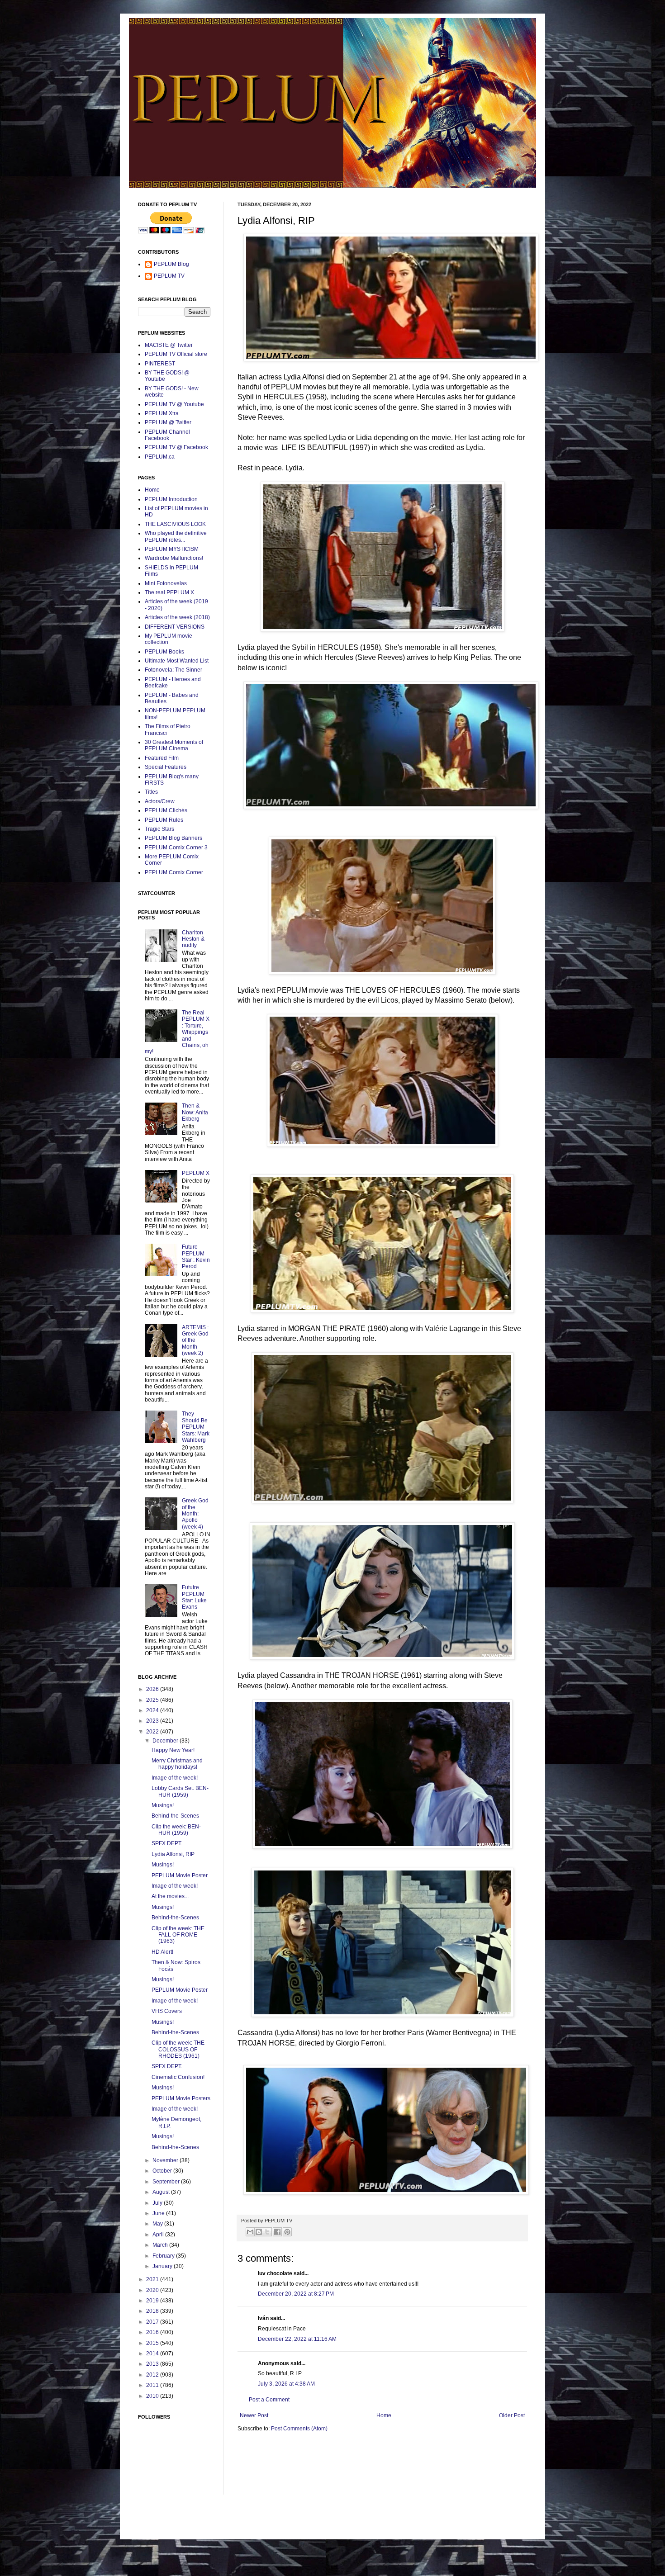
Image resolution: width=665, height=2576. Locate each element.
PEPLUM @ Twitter (168, 422)
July (158, 2203)
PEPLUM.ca (160, 457)
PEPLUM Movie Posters (181, 2098)
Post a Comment (269, 2400)
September (167, 2182)
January (163, 2266)
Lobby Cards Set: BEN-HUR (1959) (180, 1791)
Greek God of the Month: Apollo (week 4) (195, 1514)
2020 (153, 2290)
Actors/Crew (160, 801)
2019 (153, 2301)
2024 (153, 1710)
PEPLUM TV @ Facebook (176, 447)
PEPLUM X (196, 1173)
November (166, 2160)
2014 (153, 2353)
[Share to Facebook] (277, 2232)
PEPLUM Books (164, 652)
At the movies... (170, 1896)
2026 (153, 1689)
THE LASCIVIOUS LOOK (175, 524)
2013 (153, 2364)
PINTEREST (160, 364)
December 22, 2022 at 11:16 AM (297, 2339)
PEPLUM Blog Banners (173, 838)
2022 (153, 1732)
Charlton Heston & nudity (193, 939)
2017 (153, 2322)
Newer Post (254, 2415)
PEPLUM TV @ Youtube (174, 404)
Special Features (166, 767)
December (166, 1741)
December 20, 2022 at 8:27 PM (296, 2294)
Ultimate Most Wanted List (177, 661)
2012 (153, 2375)
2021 (153, 2279)
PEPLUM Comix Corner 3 (176, 848)
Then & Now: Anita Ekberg (195, 1112)
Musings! (163, 1805)
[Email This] (250, 2232)
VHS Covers (167, 2011)
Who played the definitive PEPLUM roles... (176, 536)
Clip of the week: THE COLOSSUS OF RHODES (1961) (178, 2049)
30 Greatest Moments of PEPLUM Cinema (174, 745)
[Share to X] (267, 2232)
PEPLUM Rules (164, 820)
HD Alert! (162, 1952)
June (159, 2213)
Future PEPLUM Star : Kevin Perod (196, 1257)
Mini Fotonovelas (166, 583)
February (164, 2256)
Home (384, 2415)
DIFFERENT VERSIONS (175, 627)
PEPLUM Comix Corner (174, 872)
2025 (153, 1700)
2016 (153, 2332)
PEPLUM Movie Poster (180, 1875)
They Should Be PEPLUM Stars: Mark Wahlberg (196, 1427)
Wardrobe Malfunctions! (174, 558)
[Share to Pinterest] (287, 2232)
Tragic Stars (159, 829)
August (162, 2192)
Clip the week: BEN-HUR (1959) (176, 1830)
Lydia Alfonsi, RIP (173, 1854)
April (159, 2235)
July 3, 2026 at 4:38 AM (286, 2384)
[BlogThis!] (259, 2232)
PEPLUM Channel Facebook (167, 435)
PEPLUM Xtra (162, 413)
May (158, 2224)
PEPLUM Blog (171, 264)
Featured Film (162, 758)
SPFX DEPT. (167, 1843)
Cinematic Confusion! (178, 2077)
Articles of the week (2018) (177, 617)
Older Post (512, 2415)
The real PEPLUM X (169, 592)
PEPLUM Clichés (166, 810)
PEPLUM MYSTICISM (172, 549)
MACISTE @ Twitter (169, 345)
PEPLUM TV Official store (176, 354)
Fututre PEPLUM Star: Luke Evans (194, 1597)
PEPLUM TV (169, 276)
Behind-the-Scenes (175, 1816)
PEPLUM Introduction (171, 499)
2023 (153, 1721)
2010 (153, 2396)
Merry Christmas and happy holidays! (177, 1764)
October (163, 2171)
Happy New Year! (173, 1750)
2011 (153, 2385)
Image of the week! (175, 1778)
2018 (153, 2311)
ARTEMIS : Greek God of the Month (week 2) (195, 1340)
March (161, 2245)
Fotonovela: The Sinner (173, 670)
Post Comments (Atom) (299, 2429)
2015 (153, 2343)
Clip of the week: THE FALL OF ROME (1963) (178, 1935)
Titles (151, 792)
